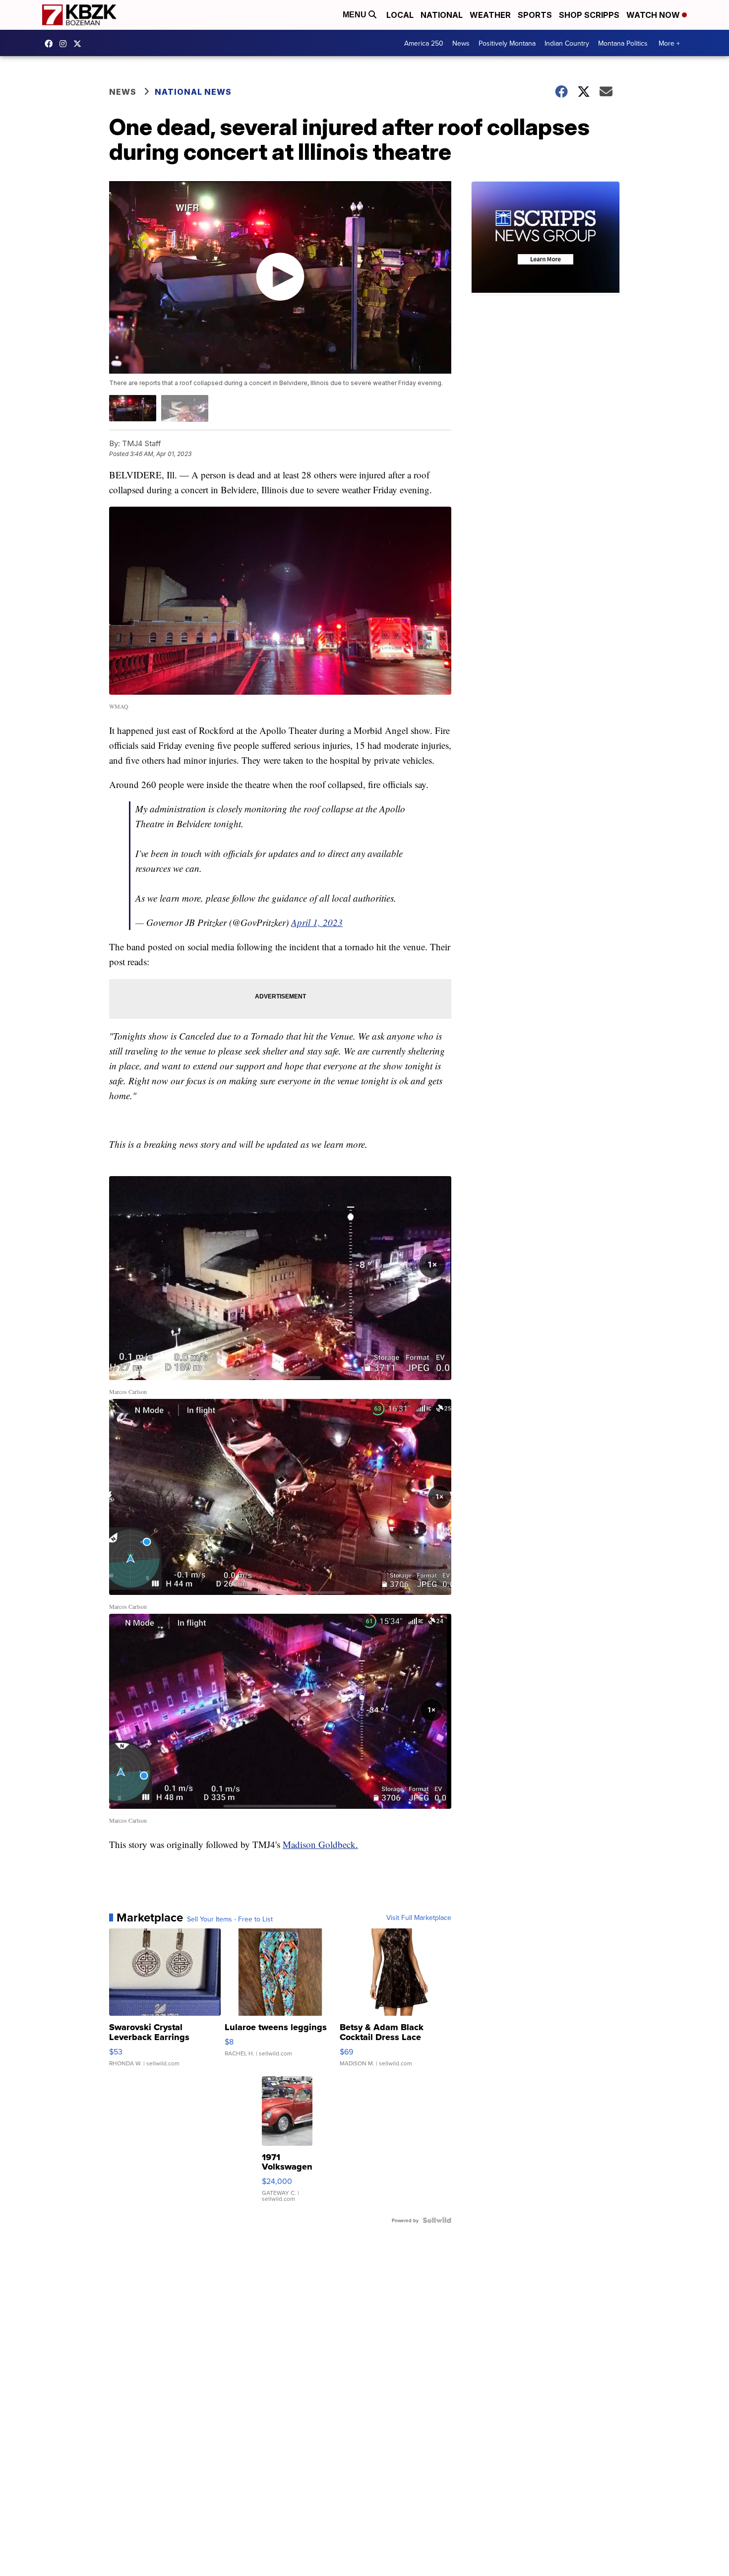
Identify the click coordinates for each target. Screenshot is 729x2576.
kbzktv (65, 44)
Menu (356, 15)
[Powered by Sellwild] (437, 2220)
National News (193, 92)
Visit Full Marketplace (419, 1917)
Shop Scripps (589, 15)
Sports (535, 15)
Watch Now (654, 15)
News (461, 43)
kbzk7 (51, 44)
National (442, 15)
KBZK (80, 44)
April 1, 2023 (317, 922)
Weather (490, 15)
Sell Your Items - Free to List (230, 1919)
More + (669, 43)
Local (400, 15)
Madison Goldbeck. (320, 1844)
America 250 (424, 43)
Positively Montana (507, 43)
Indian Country (567, 43)
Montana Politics (623, 43)
